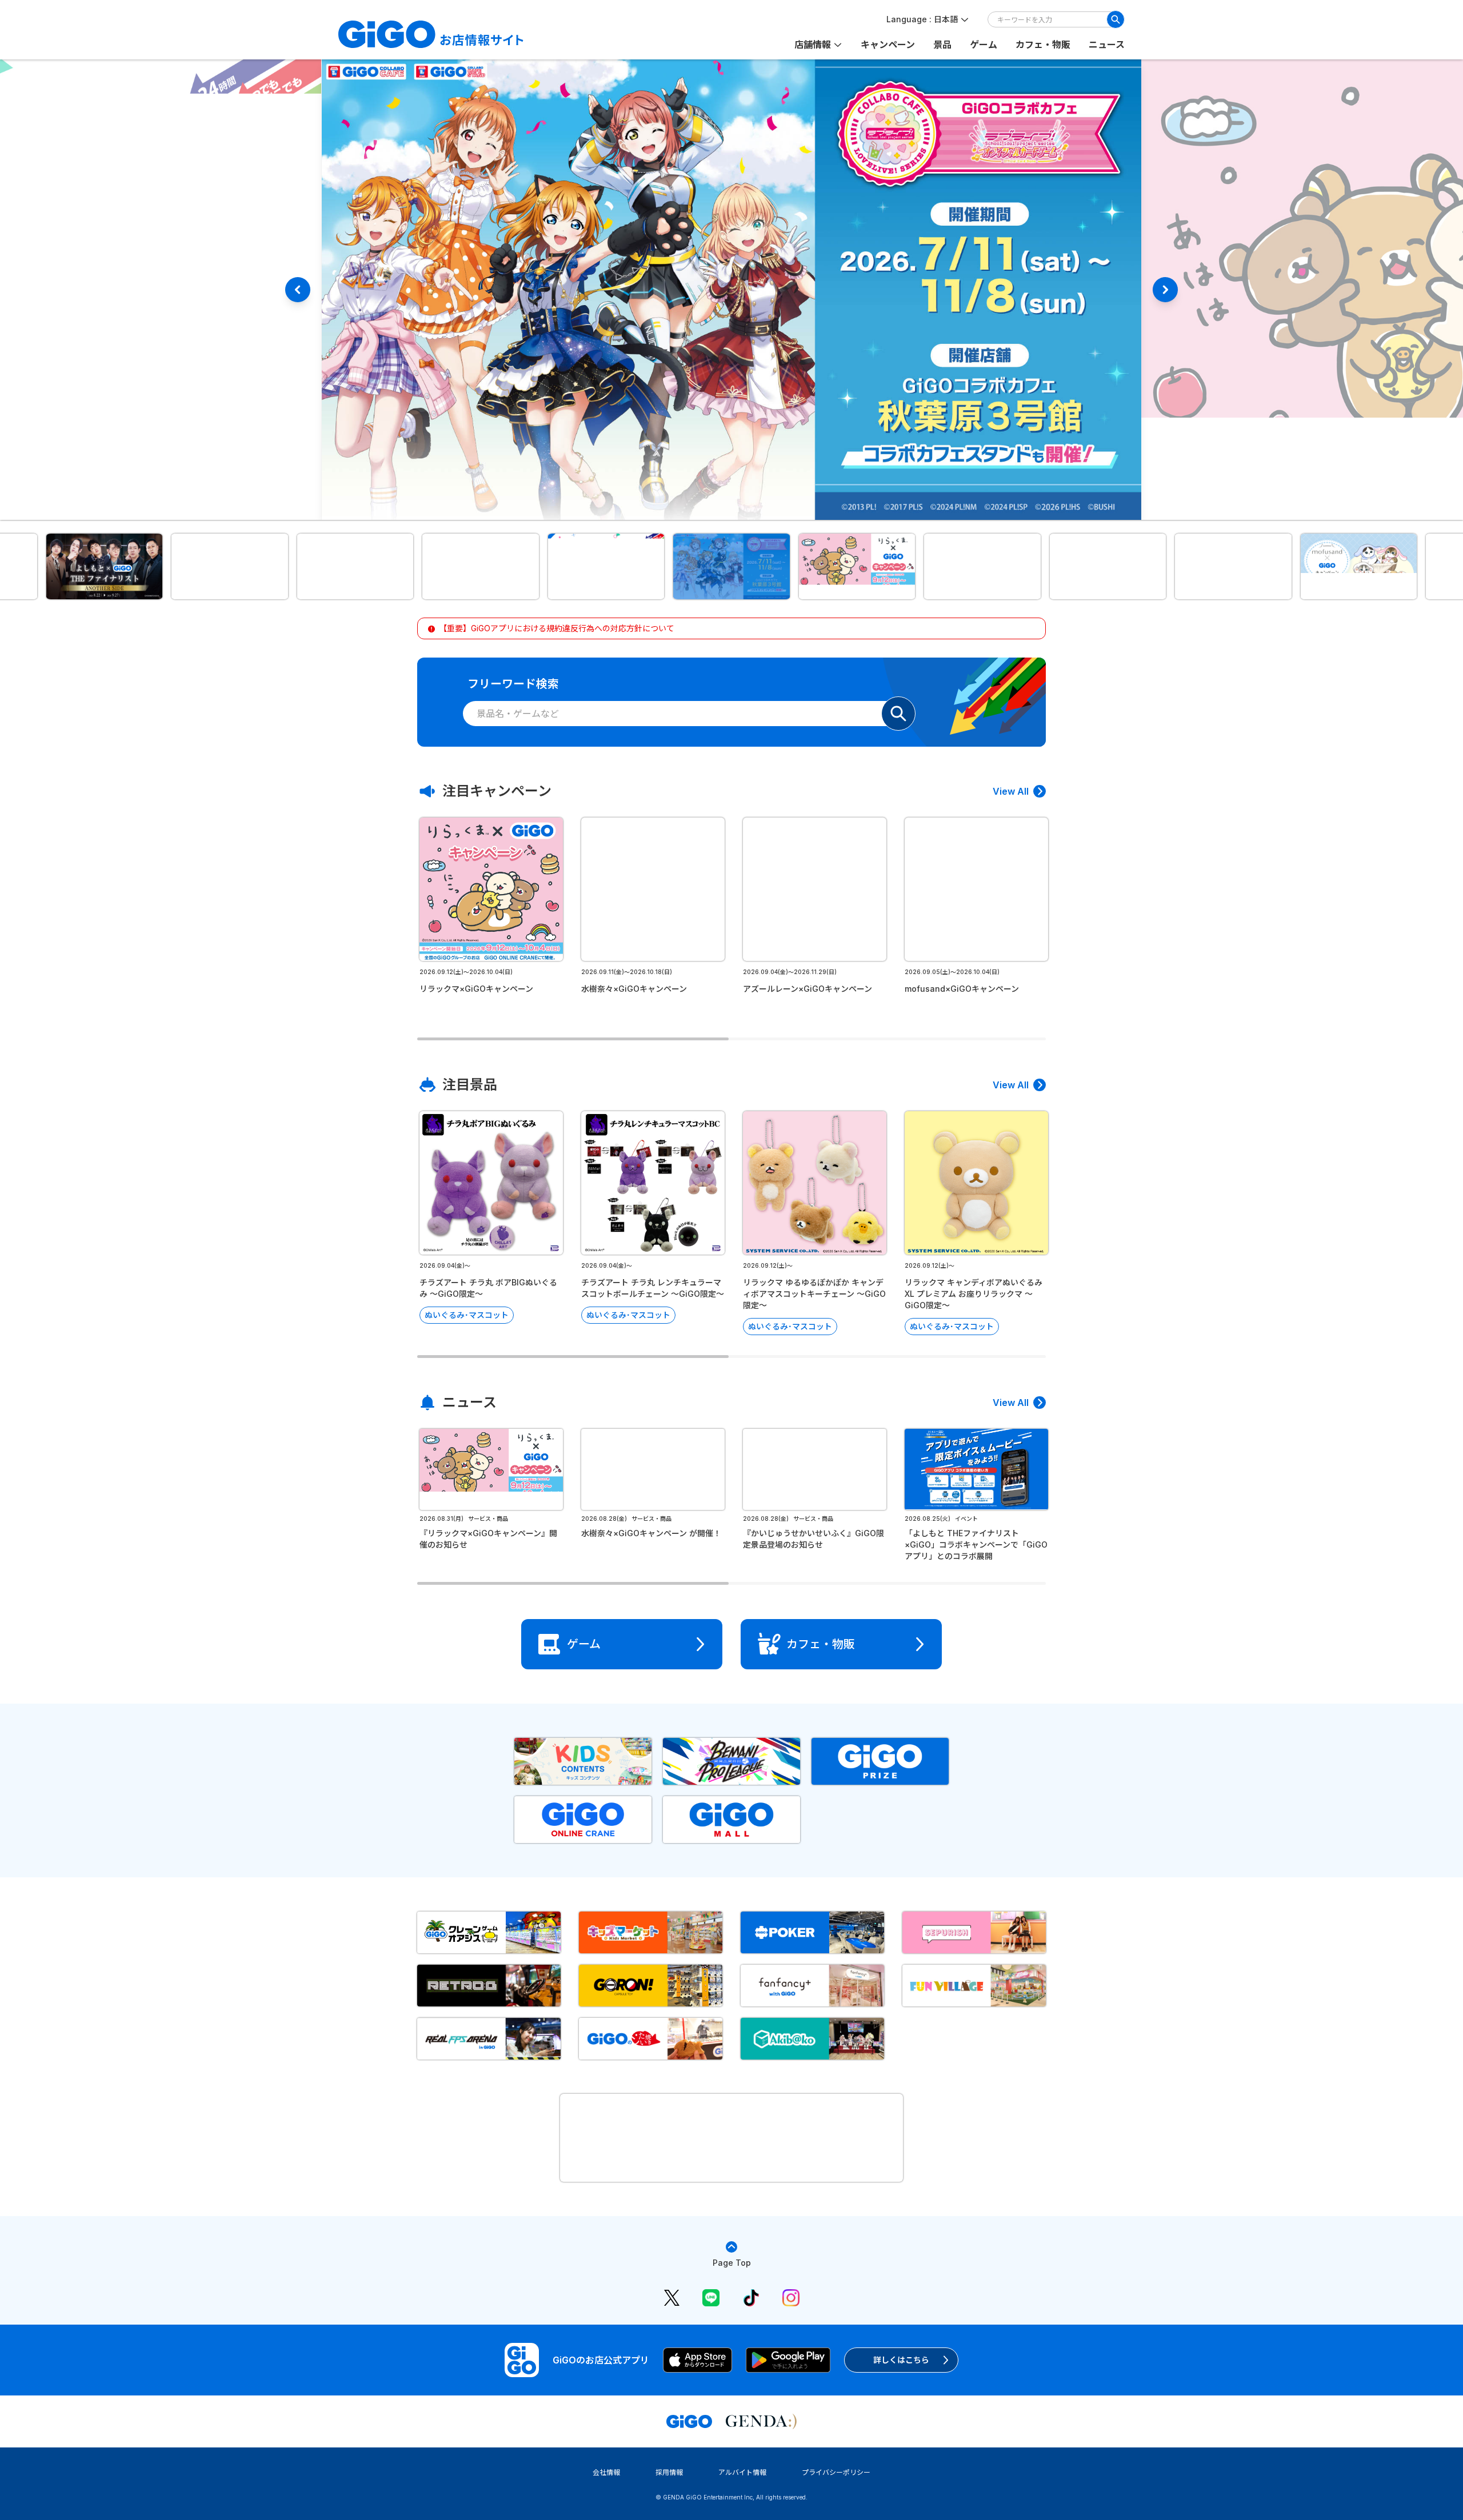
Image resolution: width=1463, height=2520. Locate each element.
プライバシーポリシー (836, 2472)
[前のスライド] (298, 290)
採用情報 (669, 2472)
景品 (942, 45)
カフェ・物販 (1043, 45)
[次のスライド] (1165, 290)
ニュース (1107, 45)
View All (1011, 791)
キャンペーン (888, 45)
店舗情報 (813, 45)
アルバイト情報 (742, 2472)
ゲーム (984, 45)
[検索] (1116, 19)
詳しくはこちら (901, 2360)
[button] (105, 566)
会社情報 (606, 2472)
